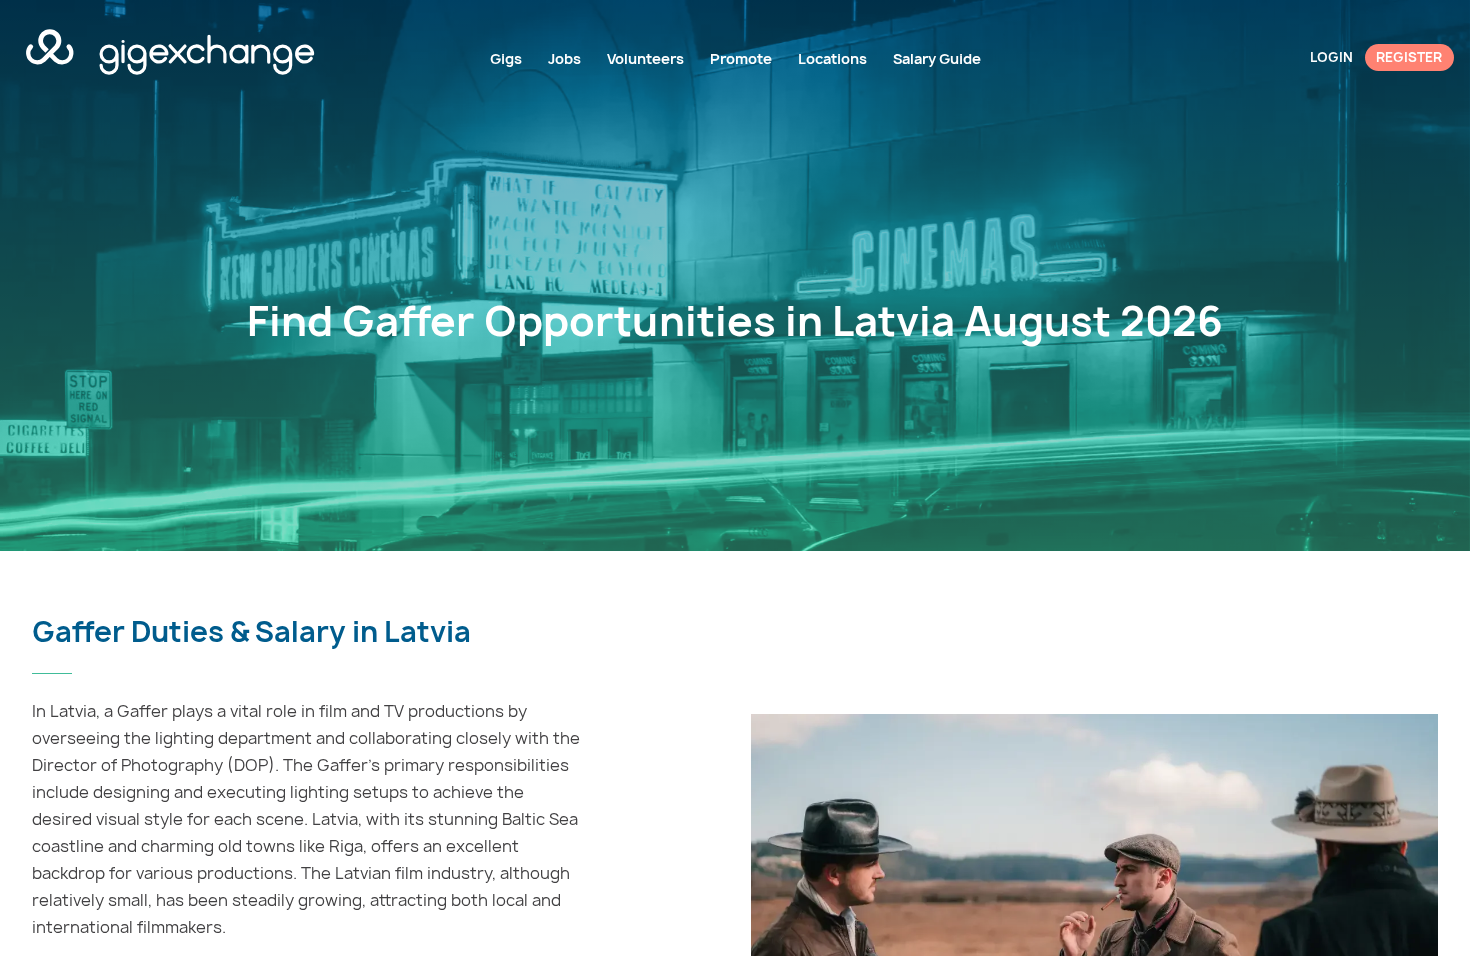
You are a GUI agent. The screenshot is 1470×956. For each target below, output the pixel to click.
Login (1331, 57)
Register (1409, 57)
